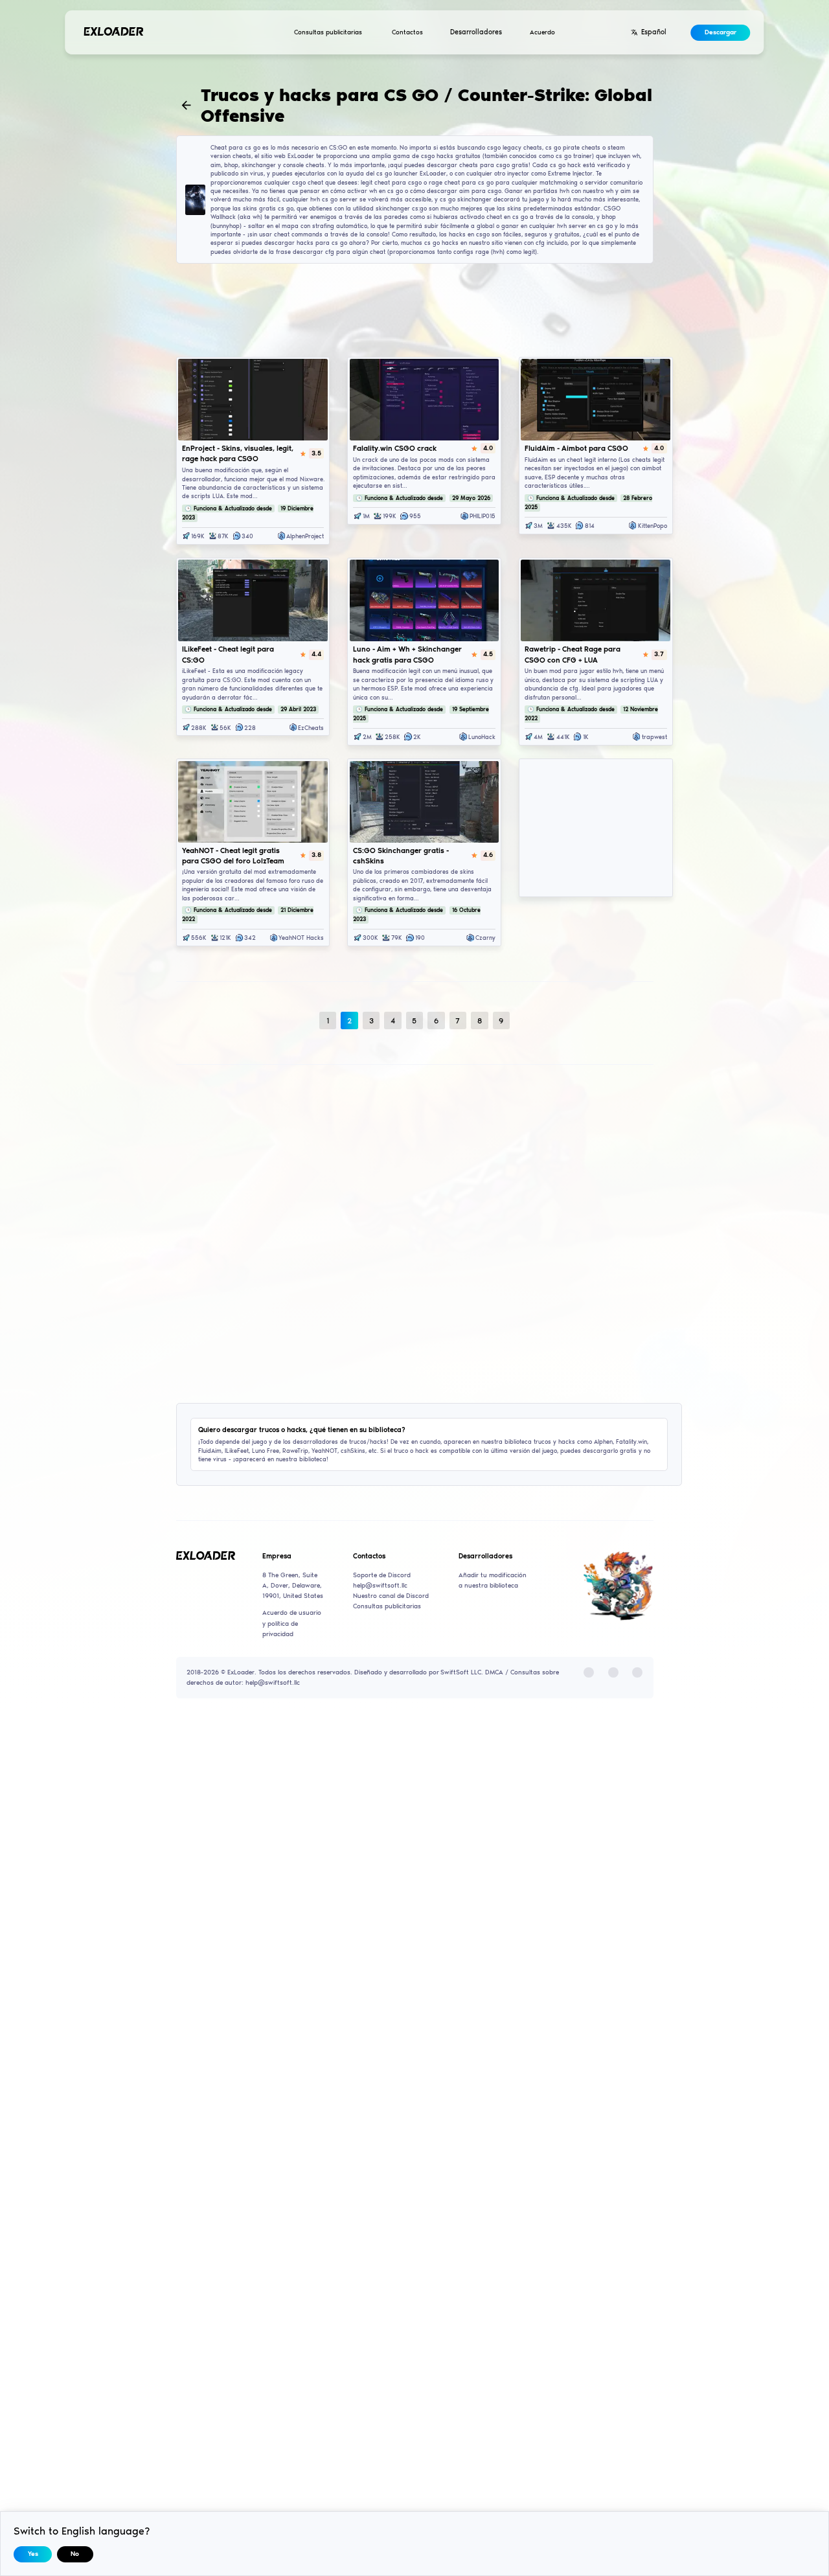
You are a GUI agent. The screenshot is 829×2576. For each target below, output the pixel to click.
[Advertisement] (415, 309)
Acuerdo (542, 32)
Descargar (721, 32)
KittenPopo (653, 526)
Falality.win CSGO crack (395, 448)
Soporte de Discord (382, 1575)
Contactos (407, 32)
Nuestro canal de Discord (391, 1596)
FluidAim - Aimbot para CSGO (576, 448)
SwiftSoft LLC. (462, 1672)
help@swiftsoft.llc (380, 1586)
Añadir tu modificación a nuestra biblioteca (493, 1580)
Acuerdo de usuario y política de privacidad (292, 1623)
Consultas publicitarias (328, 32)
